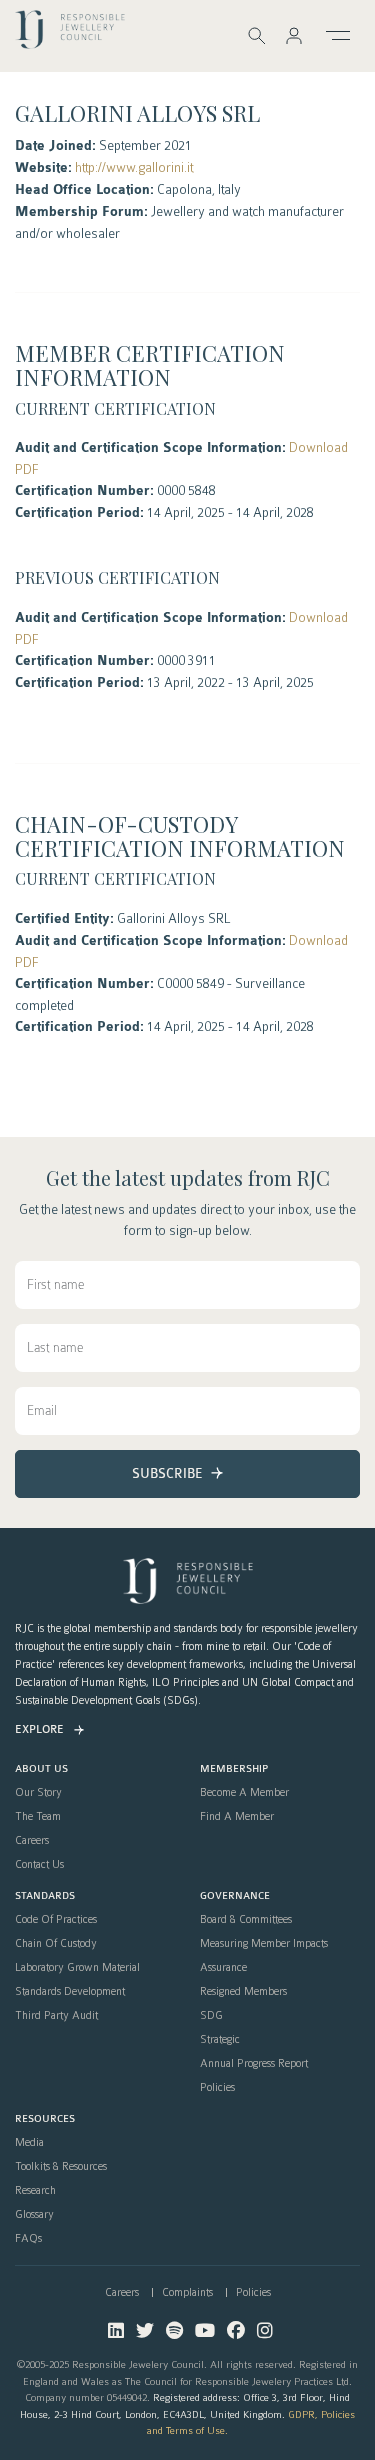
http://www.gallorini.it (134, 167)
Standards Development (70, 1992)
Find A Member (237, 1817)
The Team (38, 1817)
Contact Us (39, 1865)
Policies (217, 2088)
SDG (211, 2016)
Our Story (38, 1793)
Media (29, 2143)
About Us (41, 1769)
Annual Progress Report (254, 2064)
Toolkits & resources (61, 2167)
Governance (235, 1896)
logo (70, 34)
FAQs (28, 2239)
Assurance (223, 1968)
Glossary (34, 2215)
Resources (45, 2119)
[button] (294, 35)
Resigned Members (243, 1992)
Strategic (220, 2040)
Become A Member (244, 1793)
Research (35, 2191)
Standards (45, 1896)
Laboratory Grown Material (77, 1968)
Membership (234, 1769)
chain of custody (56, 1944)
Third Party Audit (56, 2016)
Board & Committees (246, 1920)
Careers (32, 1841)
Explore (39, 1729)
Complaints (187, 2292)
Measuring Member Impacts (264, 1944)
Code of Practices (56, 1920)
